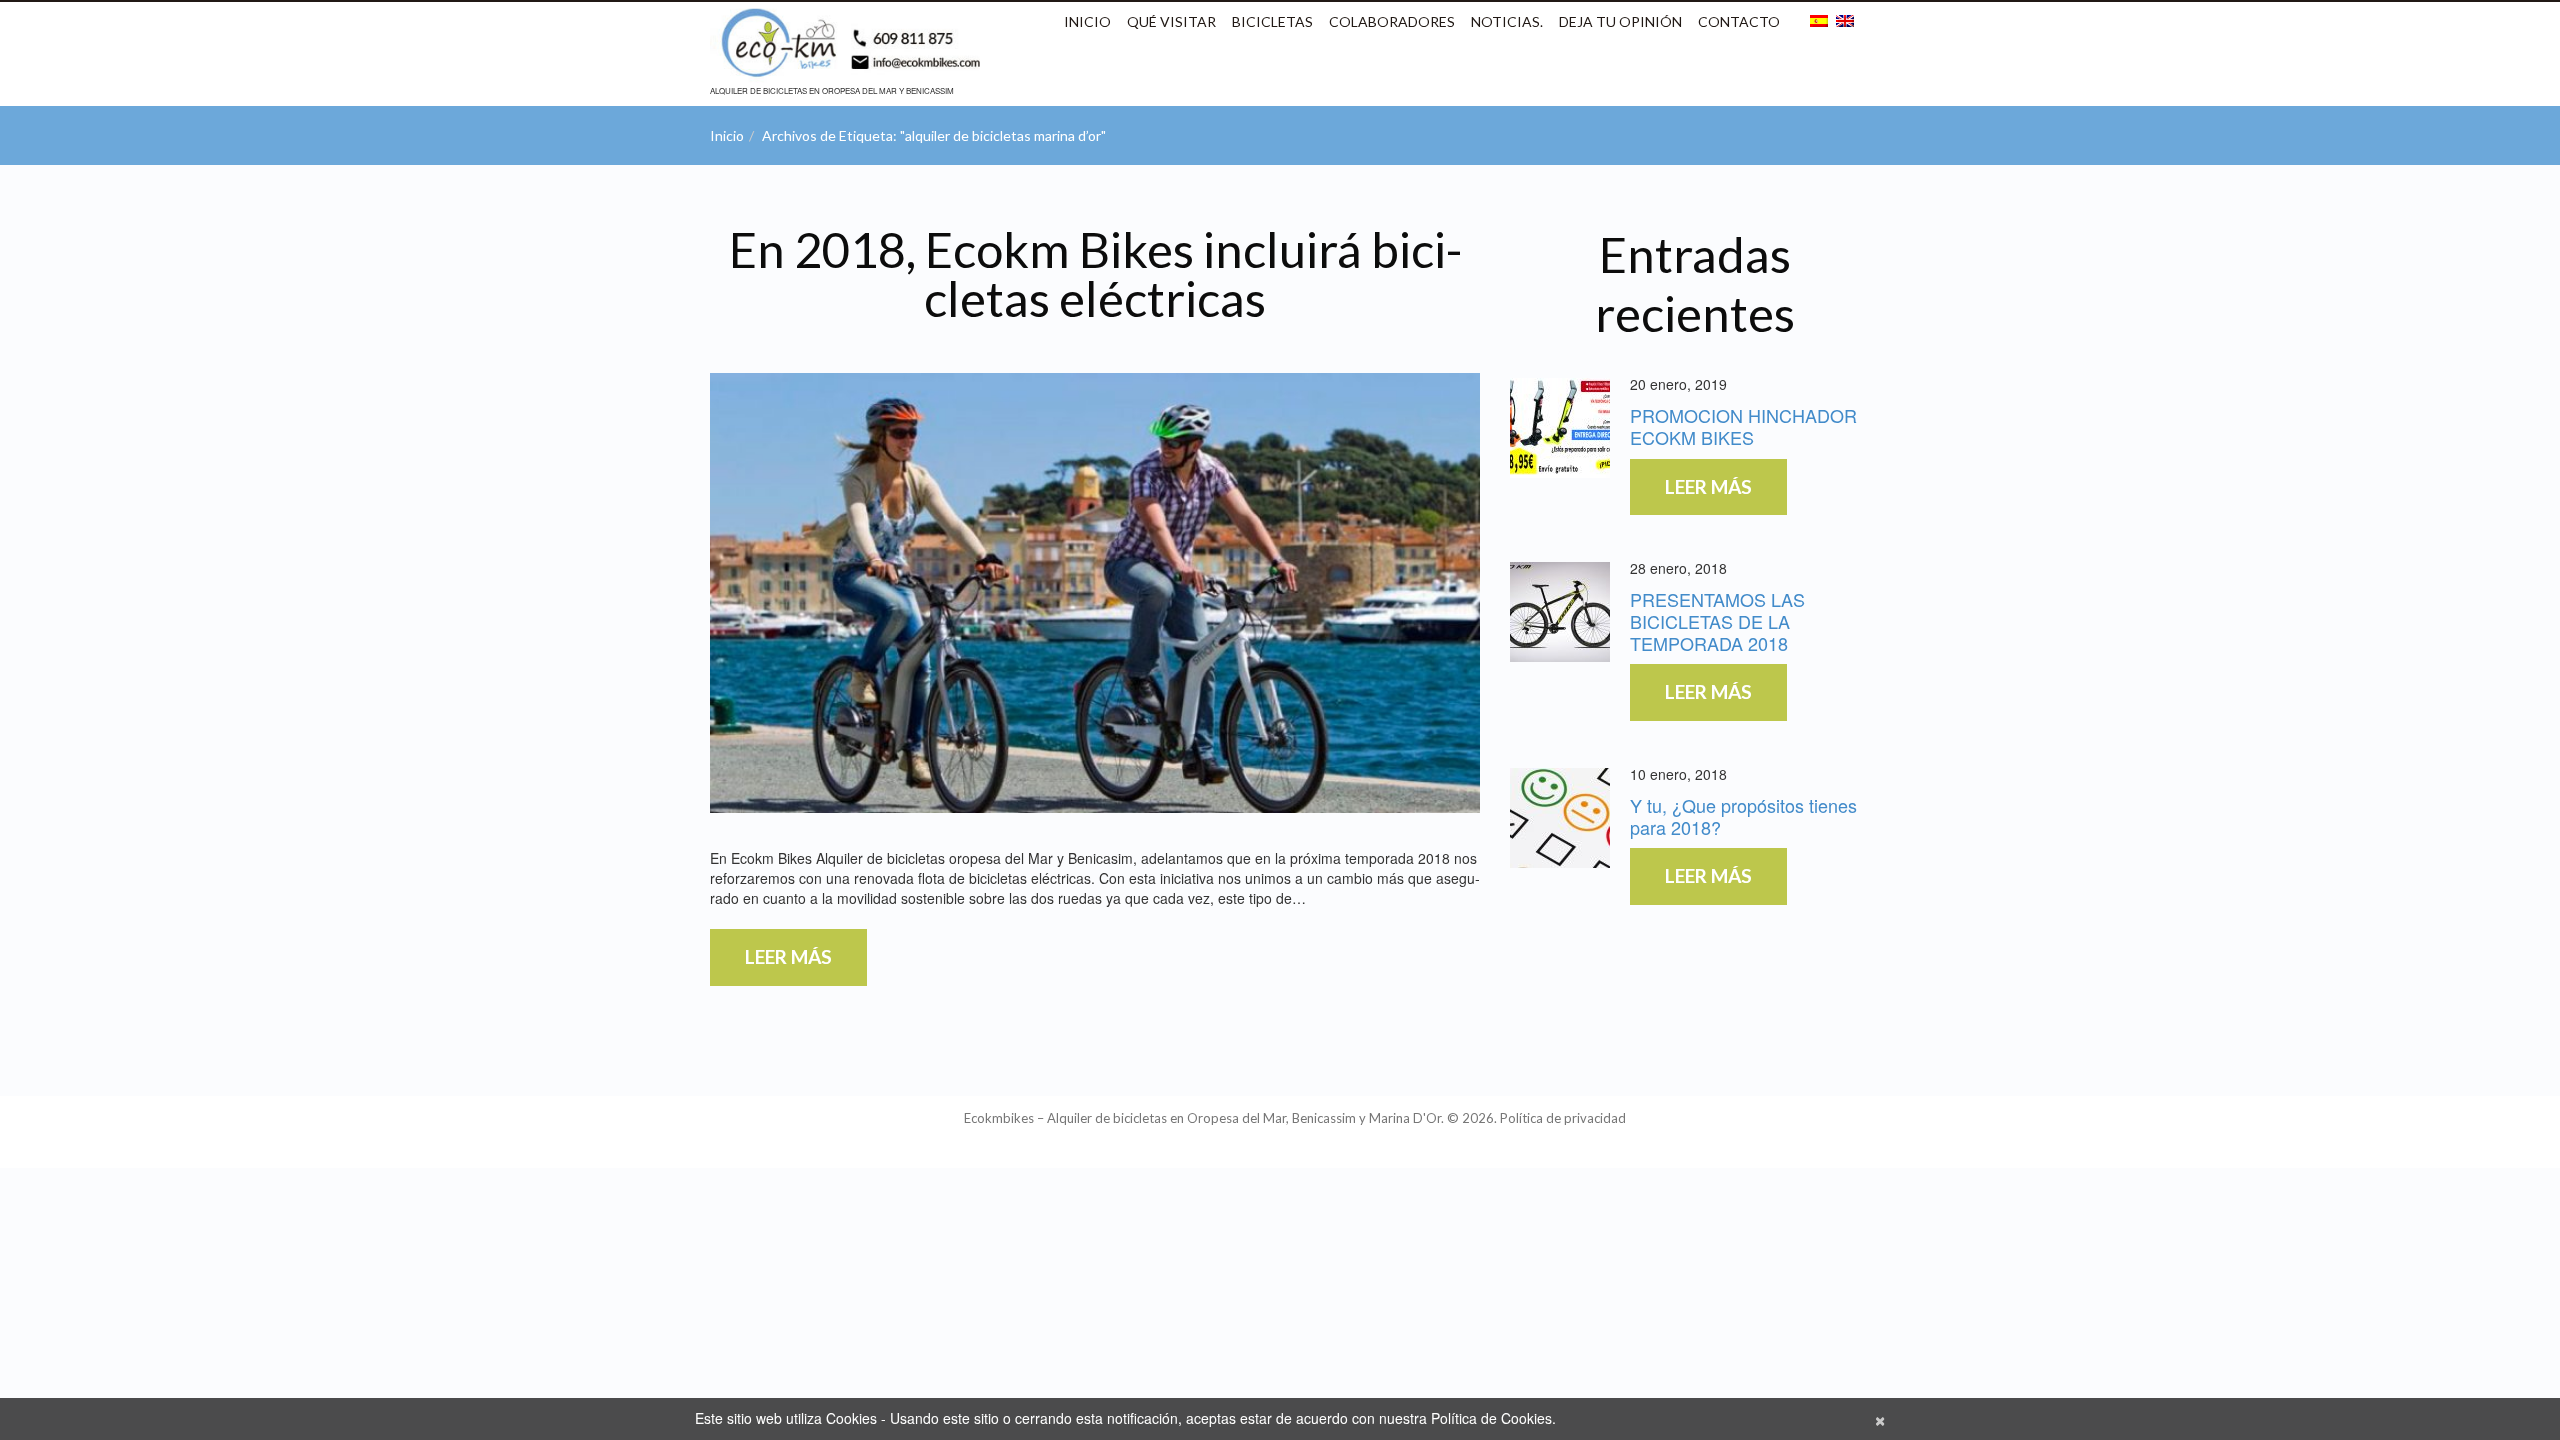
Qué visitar (1171, 21)
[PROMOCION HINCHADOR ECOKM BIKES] (1560, 428)
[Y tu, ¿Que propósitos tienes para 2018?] (1560, 818)
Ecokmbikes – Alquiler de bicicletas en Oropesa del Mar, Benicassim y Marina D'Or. (1204, 1118)
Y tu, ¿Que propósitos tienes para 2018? (1743, 816)
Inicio (1087, 21)
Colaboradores (1392, 21)
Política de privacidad (1563, 1118)
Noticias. (1507, 21)
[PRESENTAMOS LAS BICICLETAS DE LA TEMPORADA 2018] (1560, 612)
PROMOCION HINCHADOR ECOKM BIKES (1743, 426)
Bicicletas (1272, 21)
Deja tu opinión (1620, 21)
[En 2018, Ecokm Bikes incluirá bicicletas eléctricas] (1095, 593)
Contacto (1739, 21)
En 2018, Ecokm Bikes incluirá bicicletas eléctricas (1095, 274)
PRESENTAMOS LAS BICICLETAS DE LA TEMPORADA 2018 (1717, 620)
